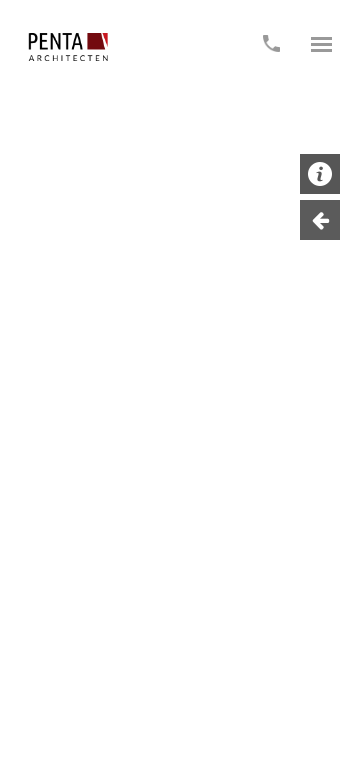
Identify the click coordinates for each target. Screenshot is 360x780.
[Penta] (68, 47)
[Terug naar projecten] (320, 220)
